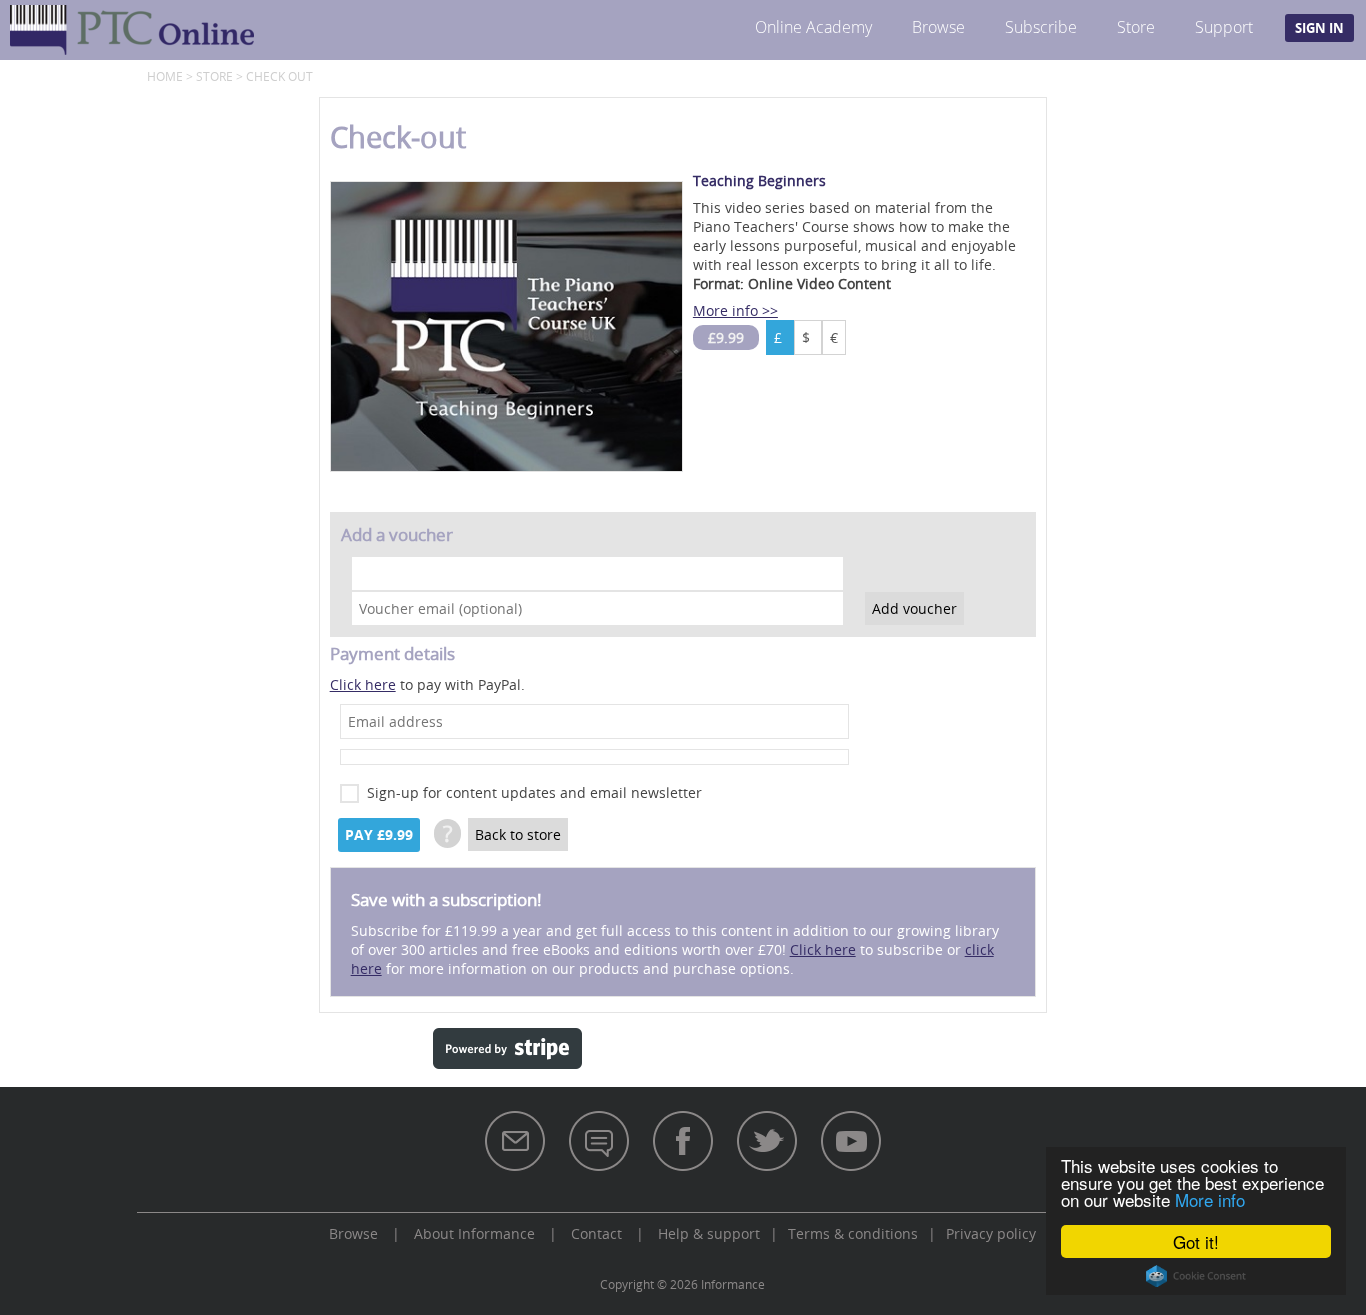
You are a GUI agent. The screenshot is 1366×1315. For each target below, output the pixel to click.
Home (165, 76)
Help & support (709, 1233)
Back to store (518, 834)
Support (1224, 27)
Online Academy (813, 27)
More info (1210, 1199)
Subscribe (1041, 27)
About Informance (474, 1233)
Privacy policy (991, 1233)
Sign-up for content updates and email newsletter (534, 792)
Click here (363, 684)
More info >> (735, 310)
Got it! (1196, 1241)
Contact (596, 1233)
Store (1136, 27)
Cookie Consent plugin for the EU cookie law (1196, 1276)
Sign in (1319, 28)
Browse (938, 27)
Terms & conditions (853, 1233)
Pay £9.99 (379, 835)
